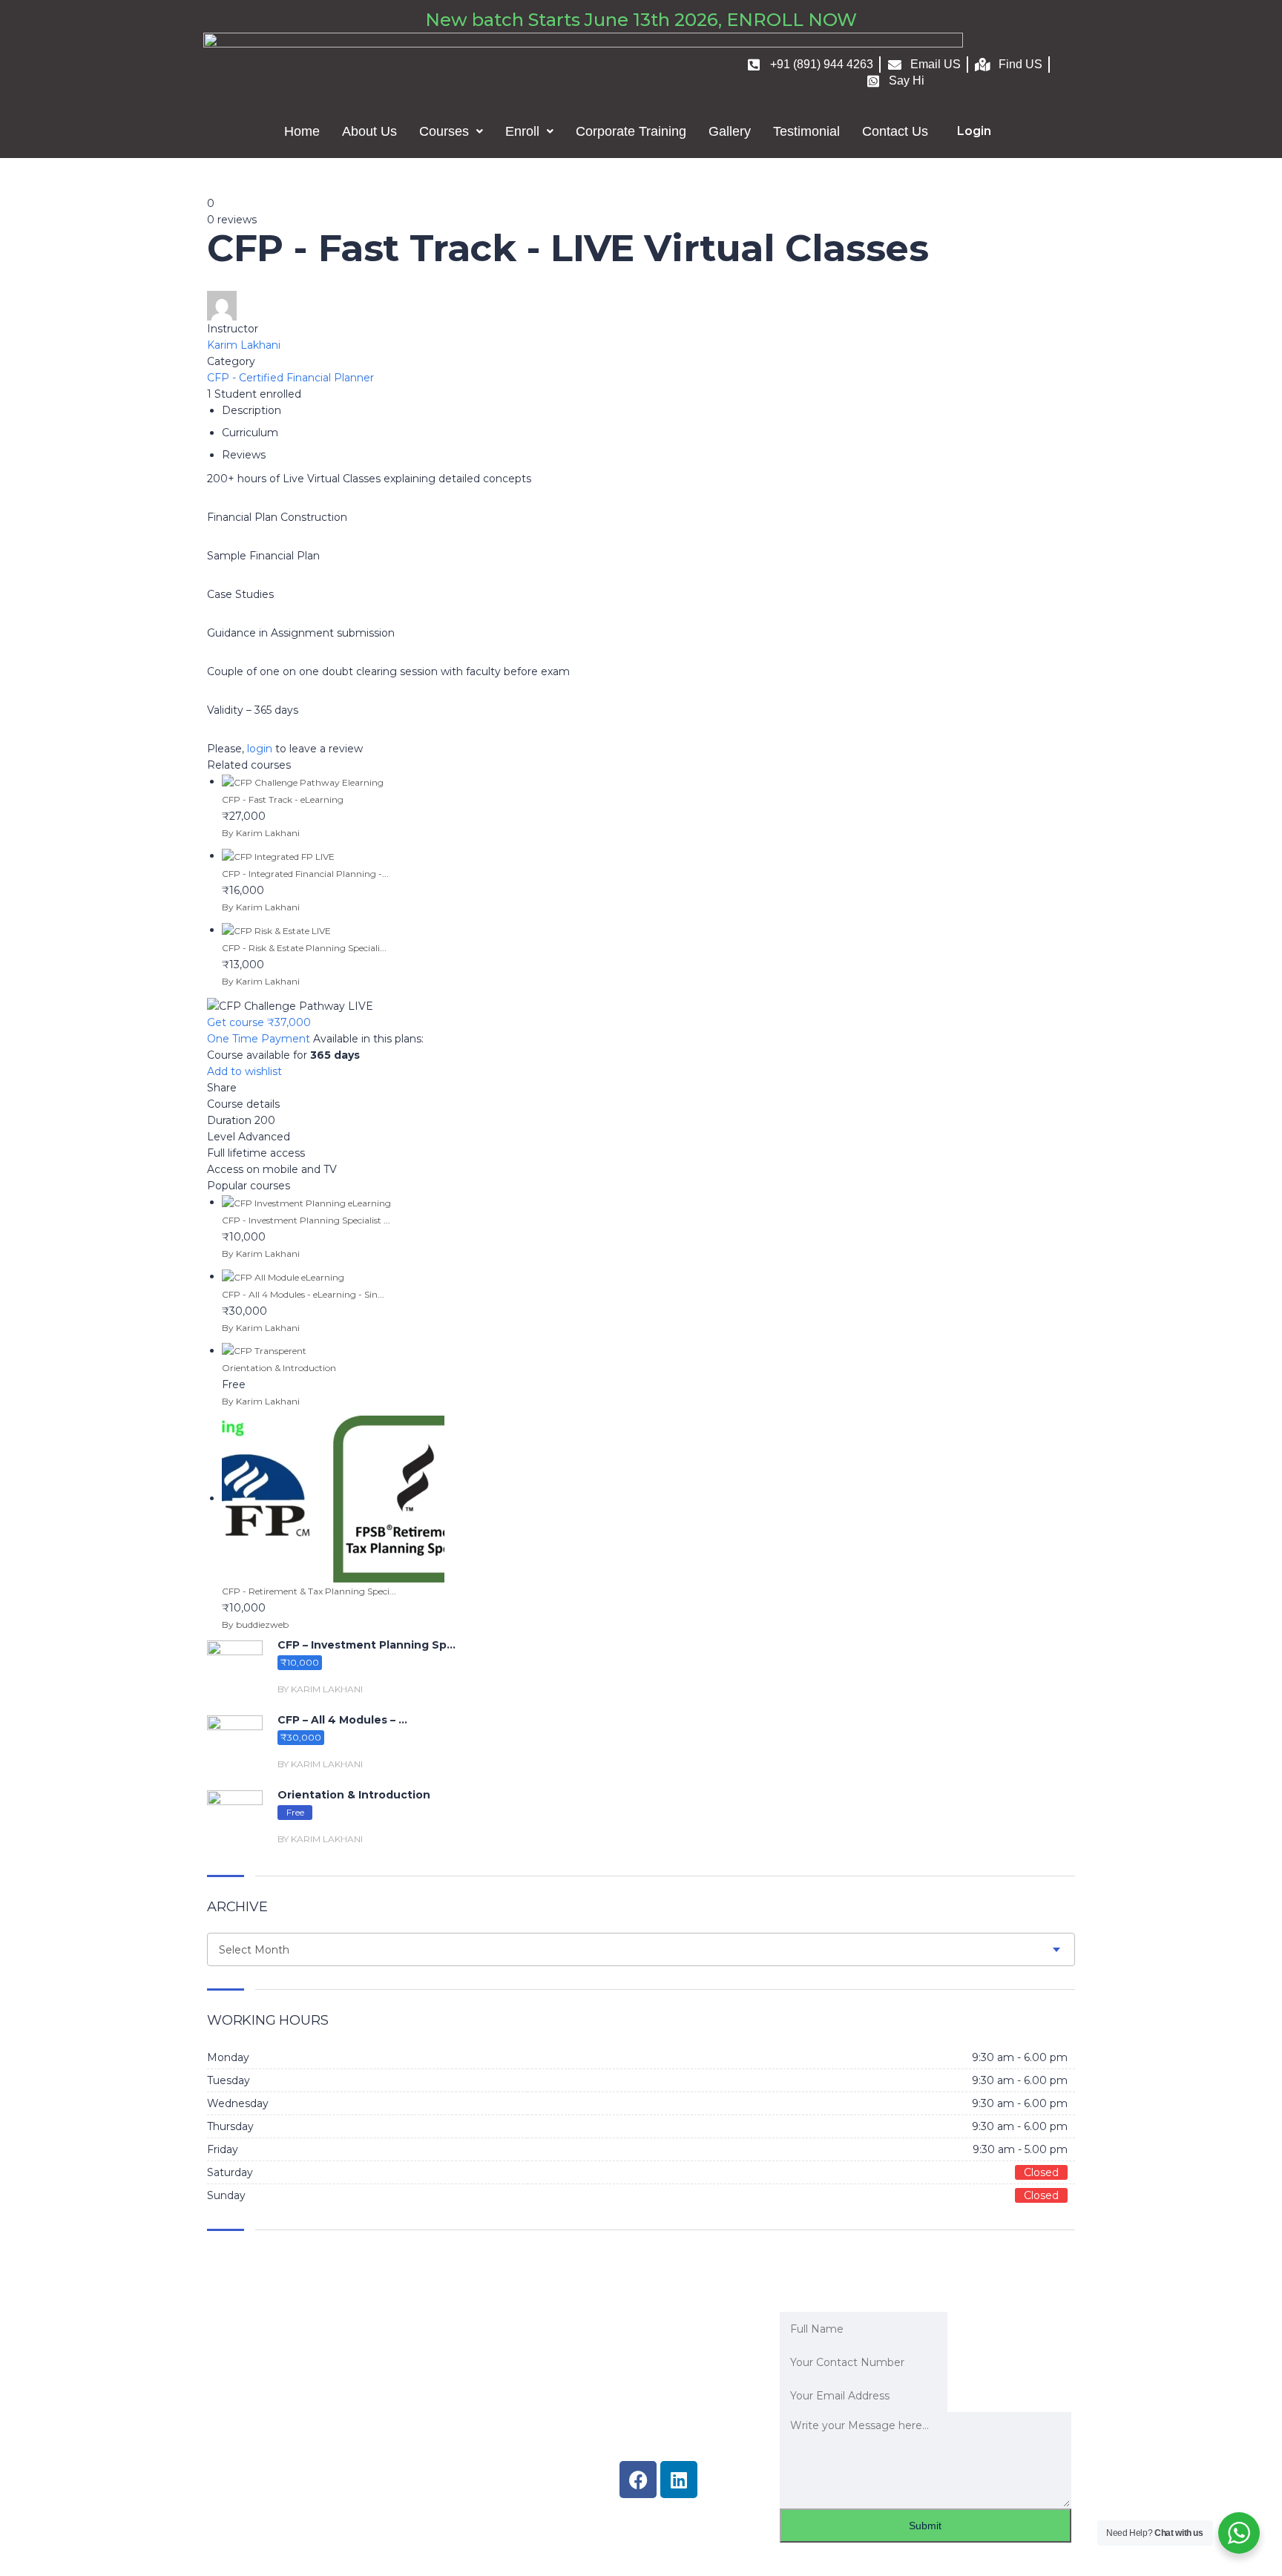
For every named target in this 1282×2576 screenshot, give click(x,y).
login (260, 749)
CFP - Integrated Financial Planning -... (305, 874)
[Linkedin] (679, 2480)
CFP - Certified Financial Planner (290, 378)
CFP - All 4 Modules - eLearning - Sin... (303, 1294)
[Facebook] (638, 2480)
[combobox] (641, 1949)
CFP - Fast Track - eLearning (283, 799)
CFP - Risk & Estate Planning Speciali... (304, 948)
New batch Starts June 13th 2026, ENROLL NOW (641, 20)
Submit (925, 2526)
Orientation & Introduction (279, 1368)
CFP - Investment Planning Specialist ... (306, 1220)
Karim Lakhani (244, 345)
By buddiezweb (255, 1624)
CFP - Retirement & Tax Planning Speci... (309, 1591)
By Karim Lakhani (261, 833)
